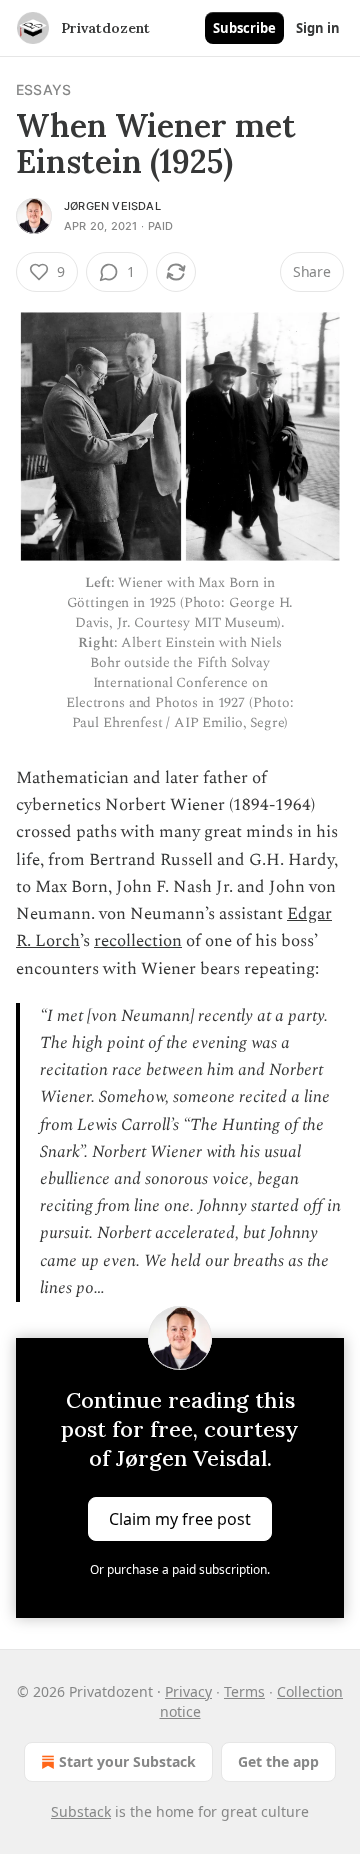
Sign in (318, 28)
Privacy (188, 1691)
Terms (244, 1691)
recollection (138, 941)
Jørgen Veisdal (112, 206)
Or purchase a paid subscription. (180, 1569)
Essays (43, 89)
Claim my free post (180, 1518)
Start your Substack (127, 1761)
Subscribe (244, 28)
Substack (81, 1811)
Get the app (278, 1761)
